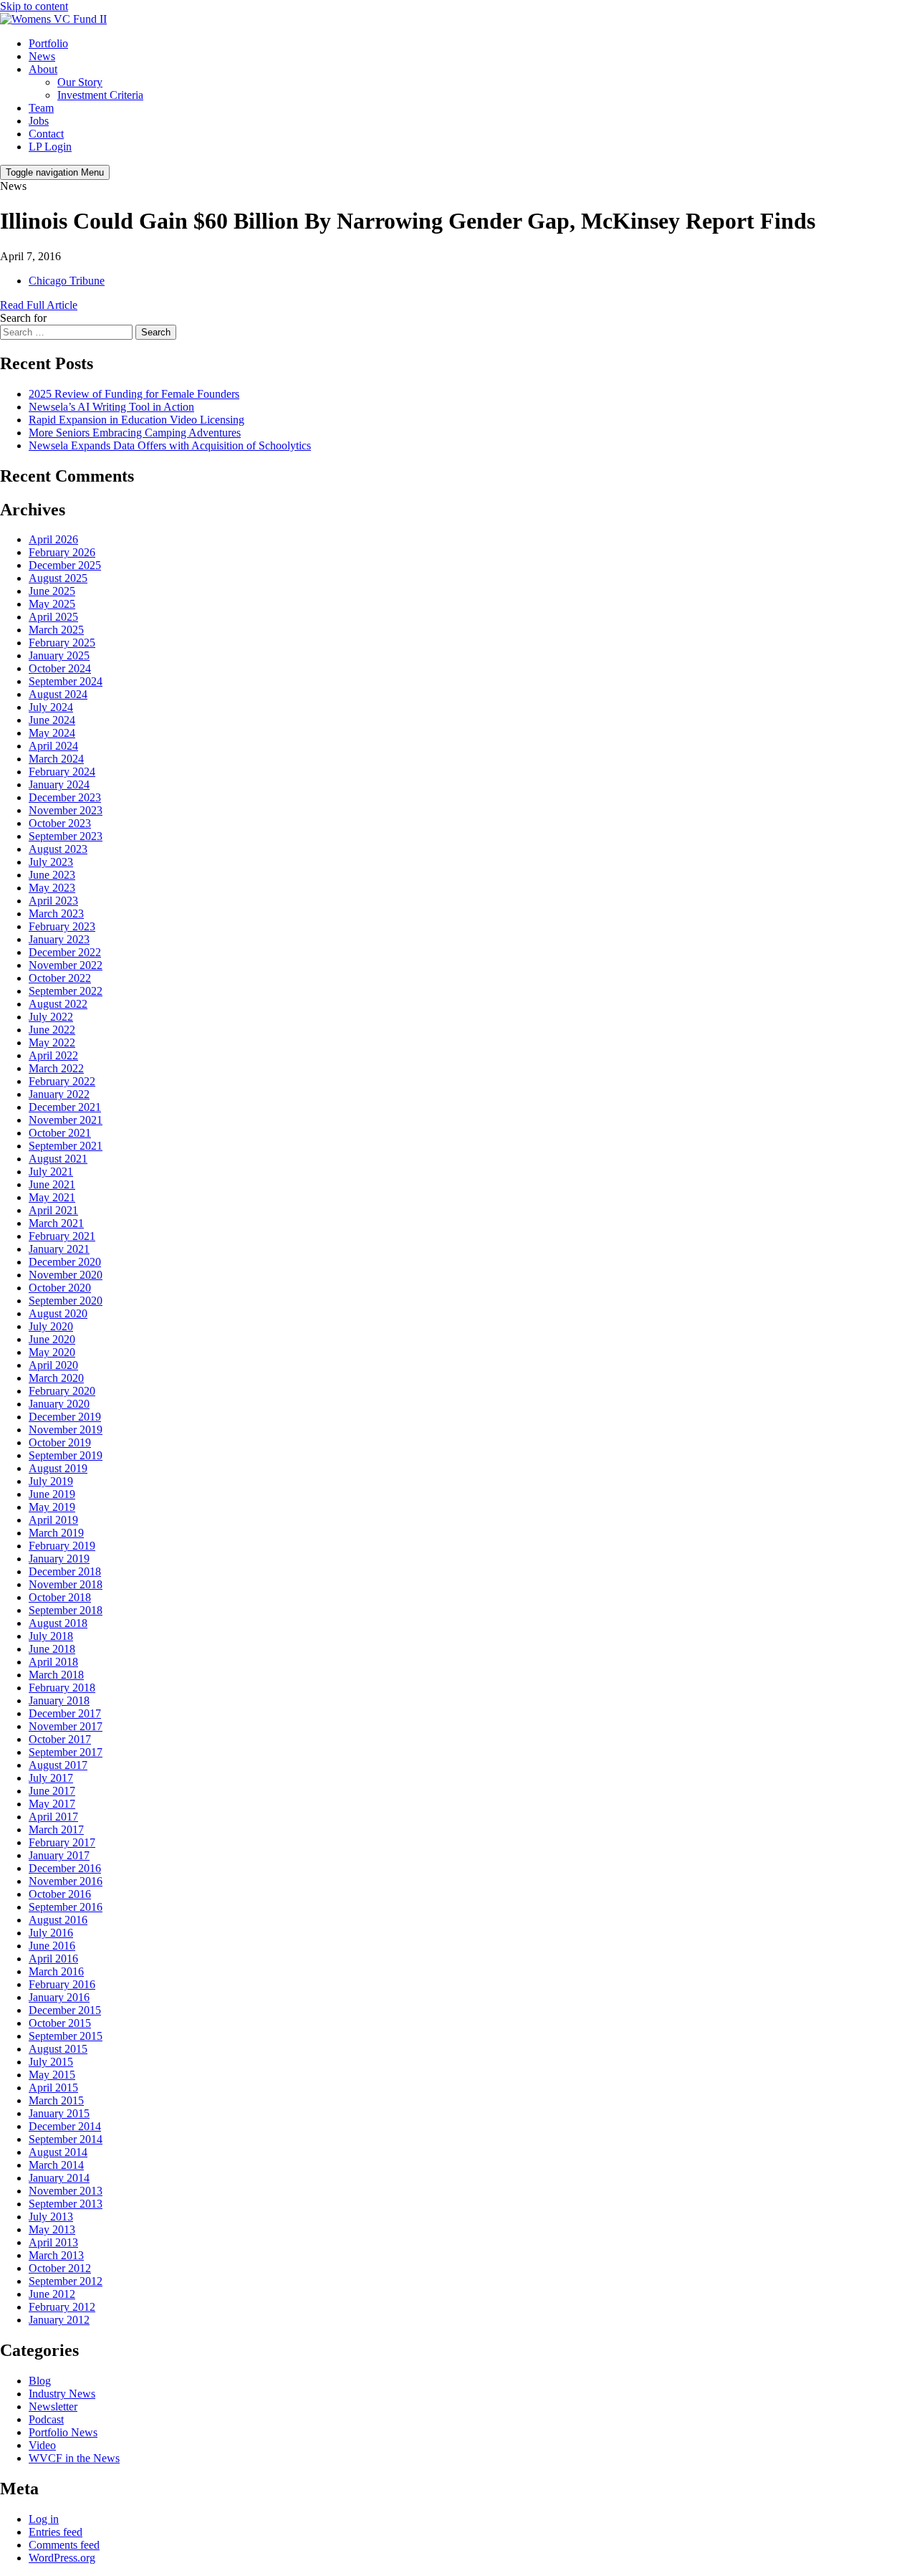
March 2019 (56, 1533)
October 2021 (60, 1133)
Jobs (39, 121)
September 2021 (66, 1146)
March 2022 (56, 1068)
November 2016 (66, 1881)
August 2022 (58, 1004)
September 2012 (66, 2281)
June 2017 (52, 1791)
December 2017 (65, 1713)
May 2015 (52, 2075)
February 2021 (62, 1236)
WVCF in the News (74, 2458)
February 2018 (62, 1688)
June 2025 (52, 591)
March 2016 (56, 1971)
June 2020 (52, 1339)
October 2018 (60, 1597)
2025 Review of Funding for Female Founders (134, 394)
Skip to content (34, 6)
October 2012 (60, 2268)
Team (41, 108)
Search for (23, 318)
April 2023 (53, 901)
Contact (46, 134)
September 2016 (66, 1907)
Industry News (62, 2394)
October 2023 (60, 823)
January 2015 (59, 2113)
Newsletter (53, 2406)
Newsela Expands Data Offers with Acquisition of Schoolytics (170, 445)
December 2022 (65, 952)
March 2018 (56, 1675)
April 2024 (53, 746)
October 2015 (60, 2023)
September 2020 (66, 1301)
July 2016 (51, 1933)
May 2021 (52, 1197)
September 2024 (66, 681)
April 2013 (53, 2242)
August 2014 (58, 2152)
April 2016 (53, 1959)
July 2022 (51, 1017)
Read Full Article (39, 305)
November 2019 (66, 1430)
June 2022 (52, 1030)
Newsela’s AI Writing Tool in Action (111, 407)
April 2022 (53, 1055)
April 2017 (53, 1817)
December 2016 (65, 1868)
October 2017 (60, 1739)
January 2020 (59, 1404)
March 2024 (56, 759)
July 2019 (51, 1481)
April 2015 (53, 2088)
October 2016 (60, 1894)
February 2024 (62, 772)
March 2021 (56, 1223)
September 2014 (66, 2139)
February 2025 (62, 643)
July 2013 (51, 2217)
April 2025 (53, 617)
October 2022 (60, 978)
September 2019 (66, 1455)
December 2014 (65, 2126)
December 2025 (65, 565)
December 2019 (65, 1417)
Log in (44, 2519)
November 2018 (66, 1584)
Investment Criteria (100, 95)
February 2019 (62, 1546)
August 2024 (58, 694)
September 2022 (66, 991)
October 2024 (60, 668)
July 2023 (51, 862)
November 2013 (66, 2191)
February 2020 (62, 1391)
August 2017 (58, 1765)
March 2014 (56, 2165)
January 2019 (59, 1559)
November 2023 (66, 810)
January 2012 (59, 2320)
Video (42, 2445)
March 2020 (56, 1378)
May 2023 (52, 888)
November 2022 (66, 965)
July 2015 (51, 2062)
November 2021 (66, 1120)
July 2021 (51, 1172)
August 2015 (58, 2049)
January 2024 (59, 784)
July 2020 (51, 1326)
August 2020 (58, 1313)
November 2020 (66, 1275)
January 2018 (59, 1700)
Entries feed (56, 2532)
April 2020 (53, 1365)
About (43, 69)
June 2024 (52, 720)
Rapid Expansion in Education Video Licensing (136, 420)
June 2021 (52, 1184)
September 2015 (66, 2036)
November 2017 (66, 1726)
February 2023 (62, 926)
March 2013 (56, 2255)
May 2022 (52, 1043)
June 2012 (52, 2294)
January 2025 (59, 655)
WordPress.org (62, 2558)
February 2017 (62, 1842)
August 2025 (58, 578)
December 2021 (65, 1107)
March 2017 (56, 1830)
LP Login (50, 147)
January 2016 (59, 1997)
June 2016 (52, 1946)
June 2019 (52, 1494)
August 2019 (58, 1468)
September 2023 (66, 836)
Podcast (46, 2419)
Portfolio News (63, 2432)
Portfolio (48, 43)
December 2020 (65, 1262)
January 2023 (59, 939)
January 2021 (59, 1249)
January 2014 (59, 2178)
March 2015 (56, 2100)
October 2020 (60, 1288)
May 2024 (52, 733)
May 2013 (52, 2229)
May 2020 (52, 1352)
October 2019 (60, 1442)
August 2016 (58, 1920)
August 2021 (58, 1159)
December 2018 (65, 1571)
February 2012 (62, 2307)
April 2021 (53, 1210)
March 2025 (56, 630)
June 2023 (52, 875)
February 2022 (62, 1081)
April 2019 (53, 1520)
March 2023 (56, 913)
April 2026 (53, 539)
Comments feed (64, 2545)
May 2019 (52, 1507)
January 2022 (59, 1094)
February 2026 (62, 552)
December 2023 (65, 797)
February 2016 (62, 1984)
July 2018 (51, 1636)
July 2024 (51, 707)
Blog (40, 2381)
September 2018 (66, 1610)
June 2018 (52, 1649)
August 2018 (58, 1623)
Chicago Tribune (67, 281)
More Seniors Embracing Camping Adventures (135, 433)
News (42, 56)
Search (156, 332)
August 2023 (58, 849)
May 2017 (52, 1804)
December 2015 (65, 2010)
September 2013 (66, 2204)
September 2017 (66, 1752)
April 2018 (53, 1662)
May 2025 (52, 604)
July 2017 (51, 1778)
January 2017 (59, 1855)
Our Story (80, 82)
